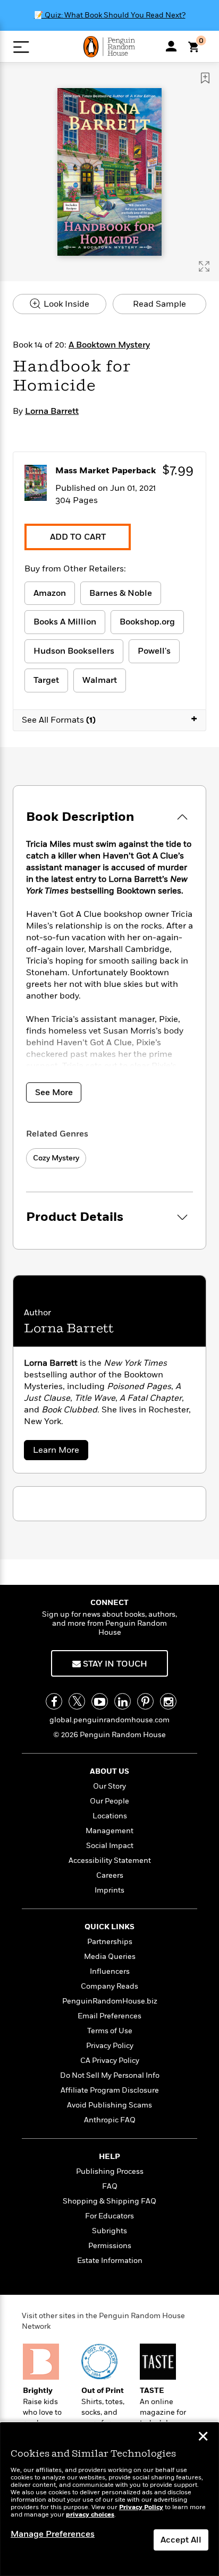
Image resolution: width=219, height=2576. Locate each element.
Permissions (110, 2246)
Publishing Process (110, 2171)
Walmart (100, 680)
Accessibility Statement (110, 1861)
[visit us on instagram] (168, 1701)
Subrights (109, 2231)
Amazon (50, 593)
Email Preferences (109, 2016)
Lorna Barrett (52, 411)
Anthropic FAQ (110, 2120)
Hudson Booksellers (74, 651)
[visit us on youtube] (100, 1701)
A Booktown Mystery (109, 345)
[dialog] (109, 2499)
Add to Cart (78, 537)
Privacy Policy (110, 2046)
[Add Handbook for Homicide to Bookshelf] (205, 78)
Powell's (154, 651)
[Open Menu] (21, 47)
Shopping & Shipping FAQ (109, 2201)
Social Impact (110, 1846)
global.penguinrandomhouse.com (109, 1720)
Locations (110, 1816)
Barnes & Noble (121, 593)
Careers (110, 1875)
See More (54, 1092)
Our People (109, 1801)
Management (109, 1831)
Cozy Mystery (56, 1158)
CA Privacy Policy (110, 2061)
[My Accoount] (171, 46)
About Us (109, 1771)
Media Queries (110, 1957)
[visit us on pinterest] (145, 1701)
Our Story (109, 1786)
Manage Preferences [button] (53, 2534)
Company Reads (109, 1986)
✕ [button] (203, 2438)
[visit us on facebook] (54, 1701)
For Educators (109, 2216)
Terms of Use (110, 2031)
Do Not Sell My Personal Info (110, 2075)
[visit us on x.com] (77, 1701)
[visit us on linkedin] (123, 1701)
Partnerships (110, 1942)
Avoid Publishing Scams (109, 2105)
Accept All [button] (181, 2540)
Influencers (110, 1971)
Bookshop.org (147, 622)
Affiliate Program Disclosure (110, 2090)
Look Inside (65, 304)
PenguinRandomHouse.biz (110, 2001)
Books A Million (65, 622)
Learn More (59, 1452)
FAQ (110, 2186)
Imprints (109, 1890)
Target (46, 680)
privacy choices (90, 2515)
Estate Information (110, 2261)
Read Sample (159, 304)
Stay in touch (114, 1664)
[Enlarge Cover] (204, 266)
